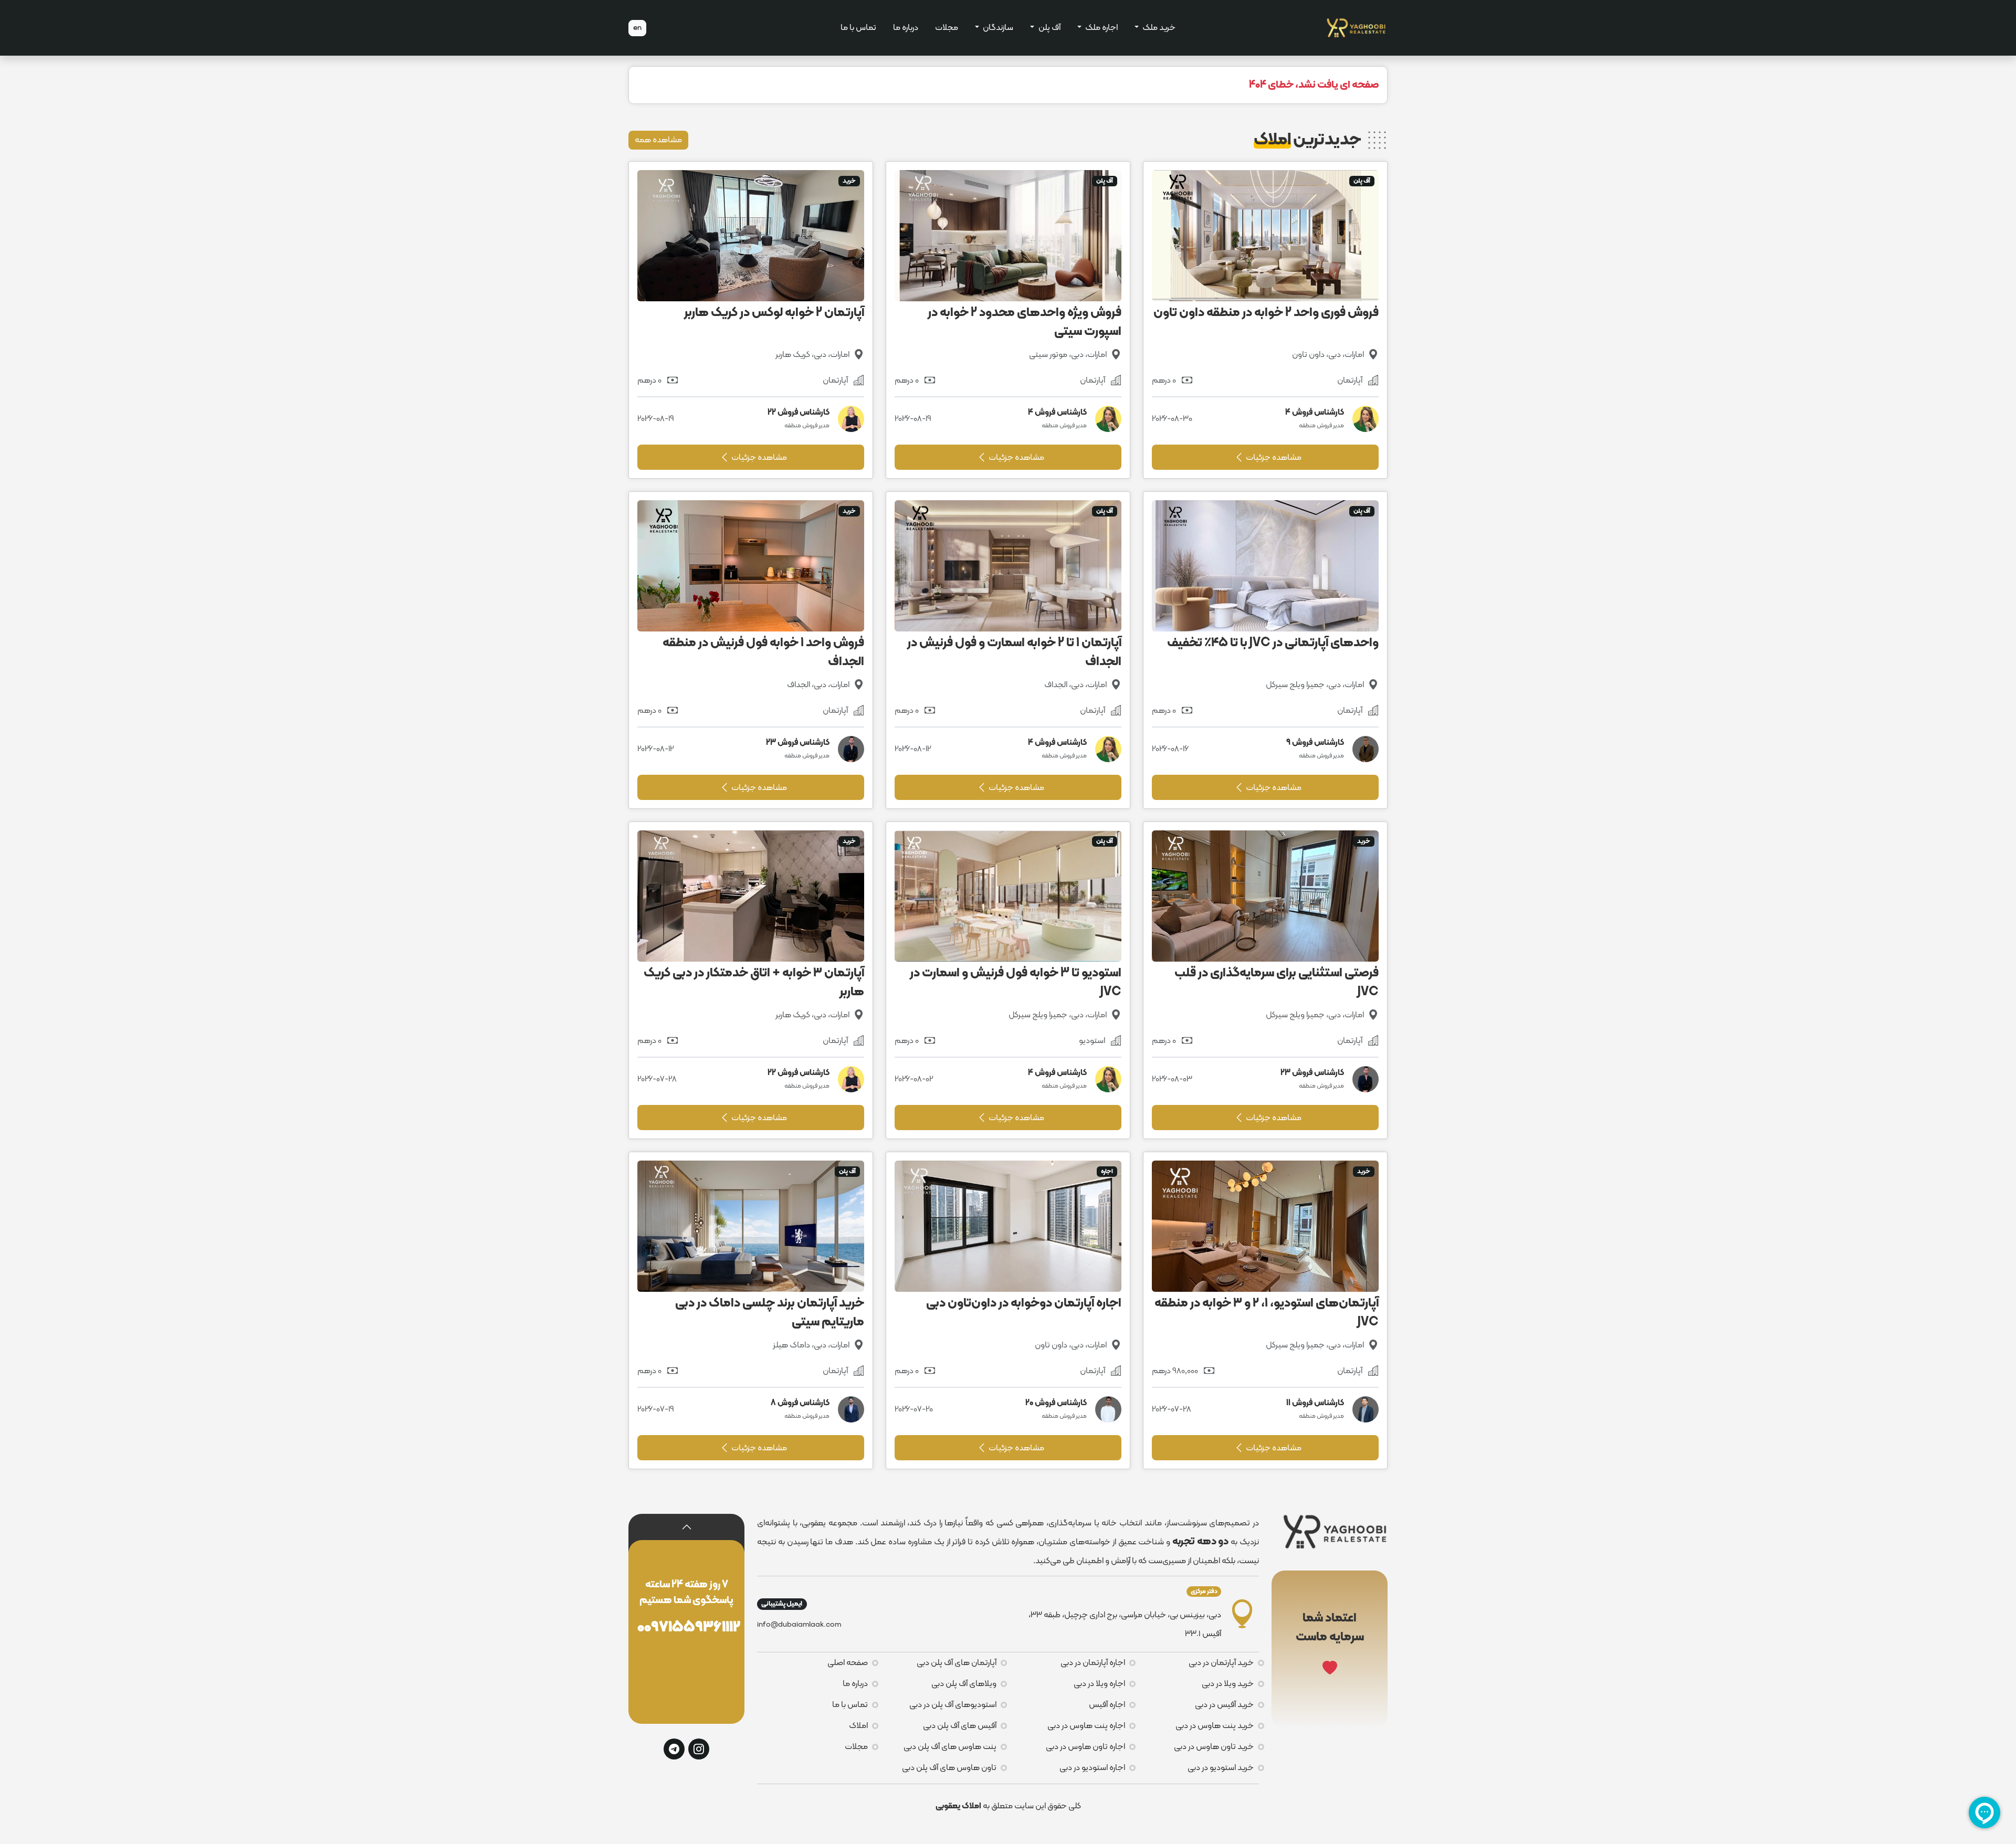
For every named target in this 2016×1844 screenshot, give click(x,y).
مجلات (947, 28)
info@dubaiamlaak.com (799, 1625)
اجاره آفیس (1107, 1705)
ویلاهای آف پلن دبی (964, 1684)
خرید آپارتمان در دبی (1221, 1663)
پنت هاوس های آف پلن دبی (950, 1747)
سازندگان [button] (997, 28)
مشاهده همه (658, 140)
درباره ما (906, 28)
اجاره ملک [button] (1101, 28)
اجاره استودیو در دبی (1092, 1768)
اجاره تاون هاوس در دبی (1085, 1747)
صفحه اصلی (848, 1663)
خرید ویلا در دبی (1228, 1684)
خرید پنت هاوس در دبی (1215, 1726)
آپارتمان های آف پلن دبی (957, 1663)
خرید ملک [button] (1158, 28)
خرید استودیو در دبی (1221, 1768)
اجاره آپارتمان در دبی (1093, 1663)
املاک (858, 1726)
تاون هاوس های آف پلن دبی (949, 1768)
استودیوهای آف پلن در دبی (953, 1705)
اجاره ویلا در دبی (1099, 1684)
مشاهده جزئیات (1273, 458)
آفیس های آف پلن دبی (960, 1726)
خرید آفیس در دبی (1224, 1705)
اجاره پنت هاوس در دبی (1086, 1726)
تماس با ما (858, 28)
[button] (687, 1527)
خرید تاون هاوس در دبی (1214, 1747)
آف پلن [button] (1049, 28)
